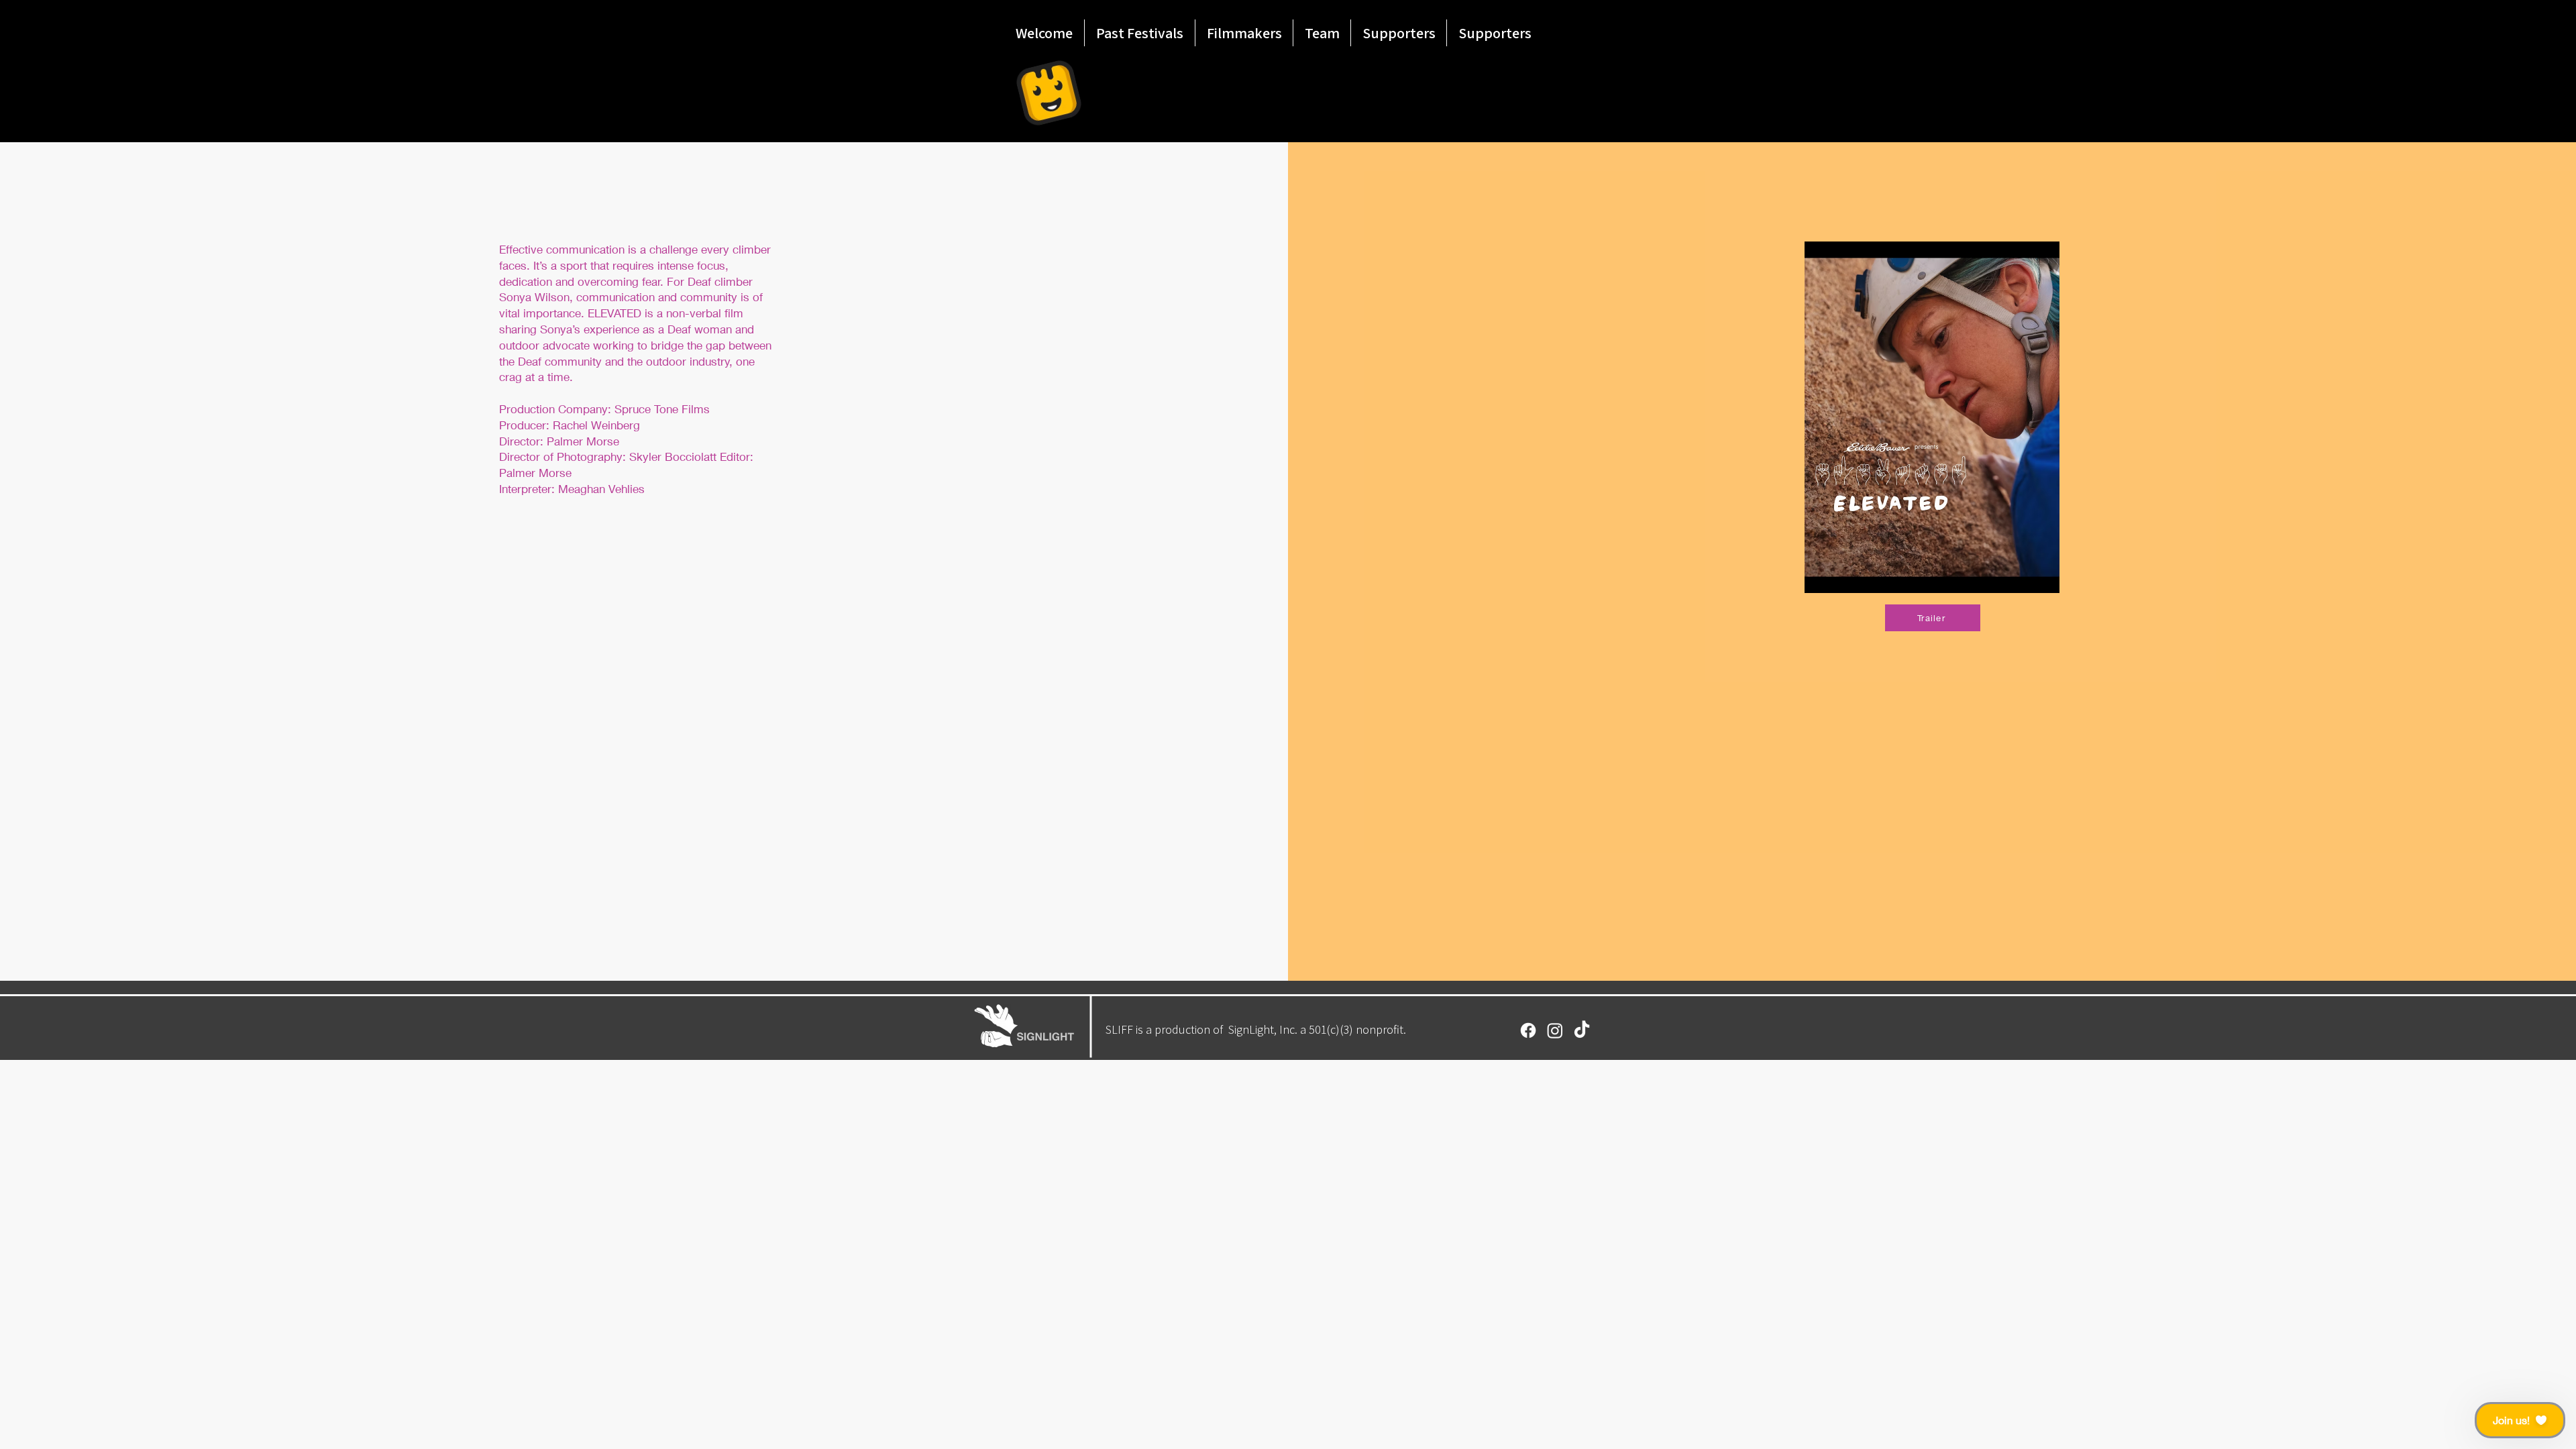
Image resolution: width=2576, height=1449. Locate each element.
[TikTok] (1582, 1030)
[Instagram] (1555, 1030)
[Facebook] (1528, 1030)
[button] (2520, 1420)
